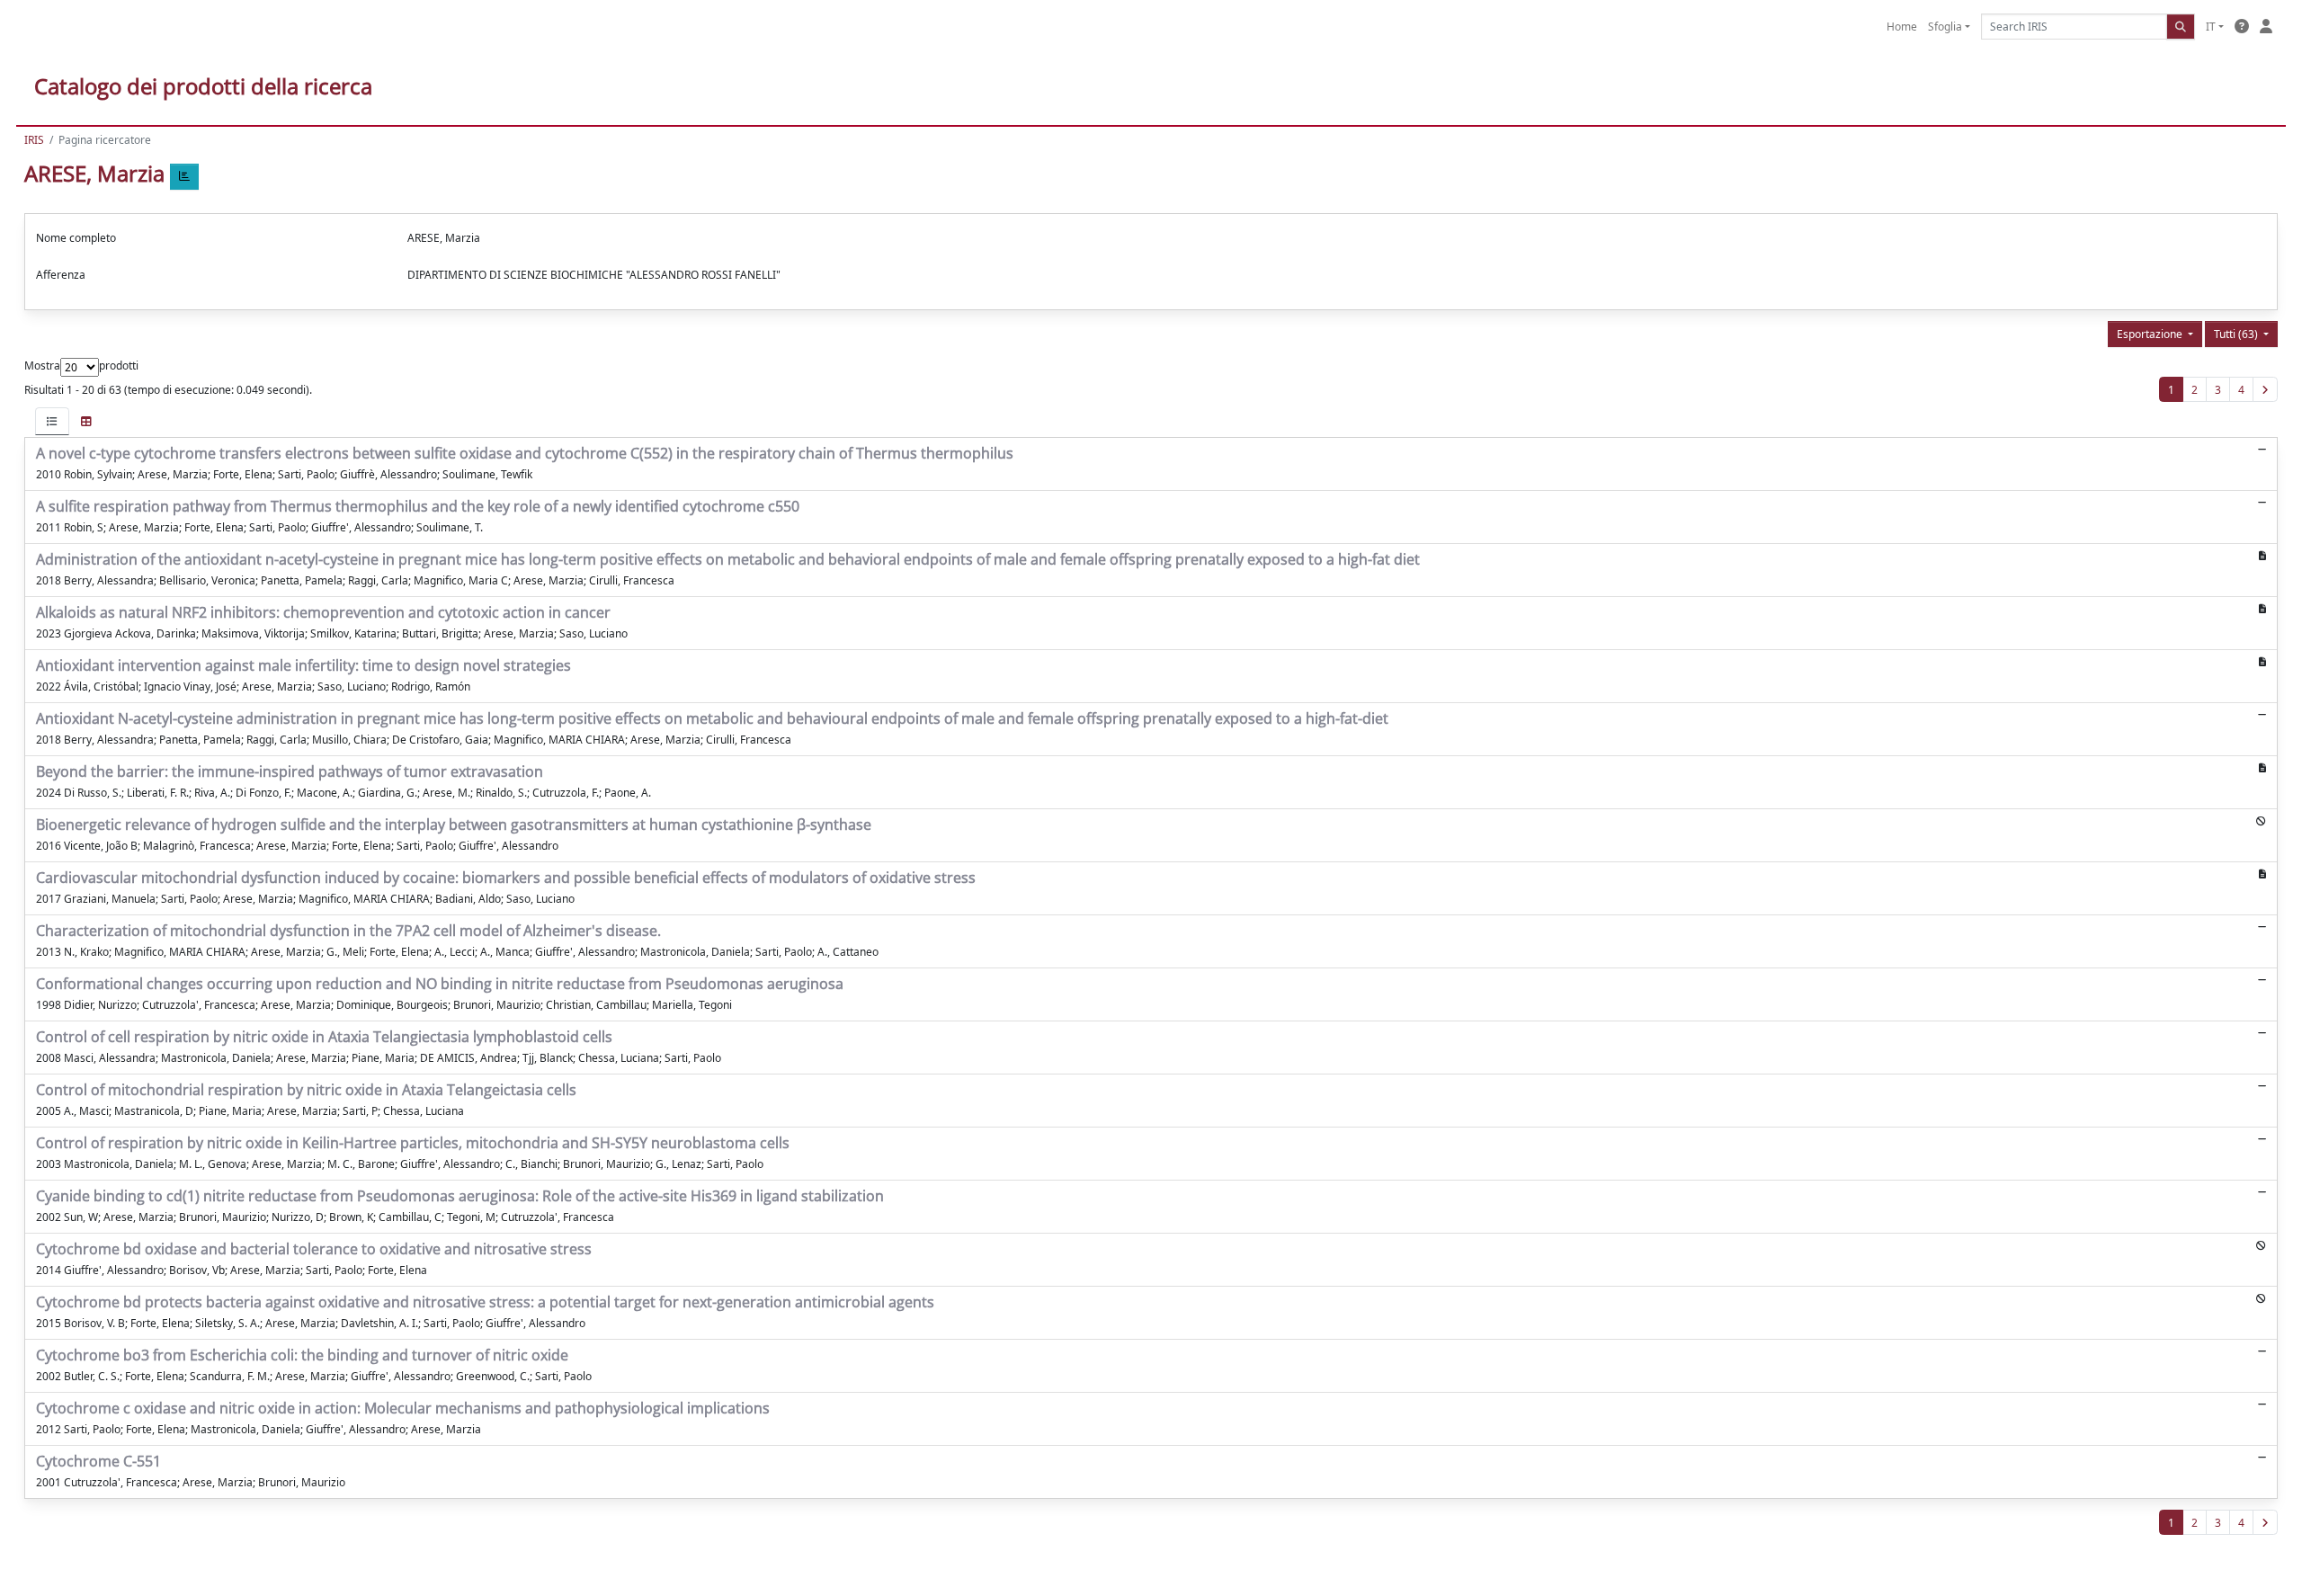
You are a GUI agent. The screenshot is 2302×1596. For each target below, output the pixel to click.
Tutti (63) (2237, 334)
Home (1902, 27)
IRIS (34, 140)
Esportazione (2151, 334)
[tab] (52, 421)
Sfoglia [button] (1945, 27)
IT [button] (2211, 27)
